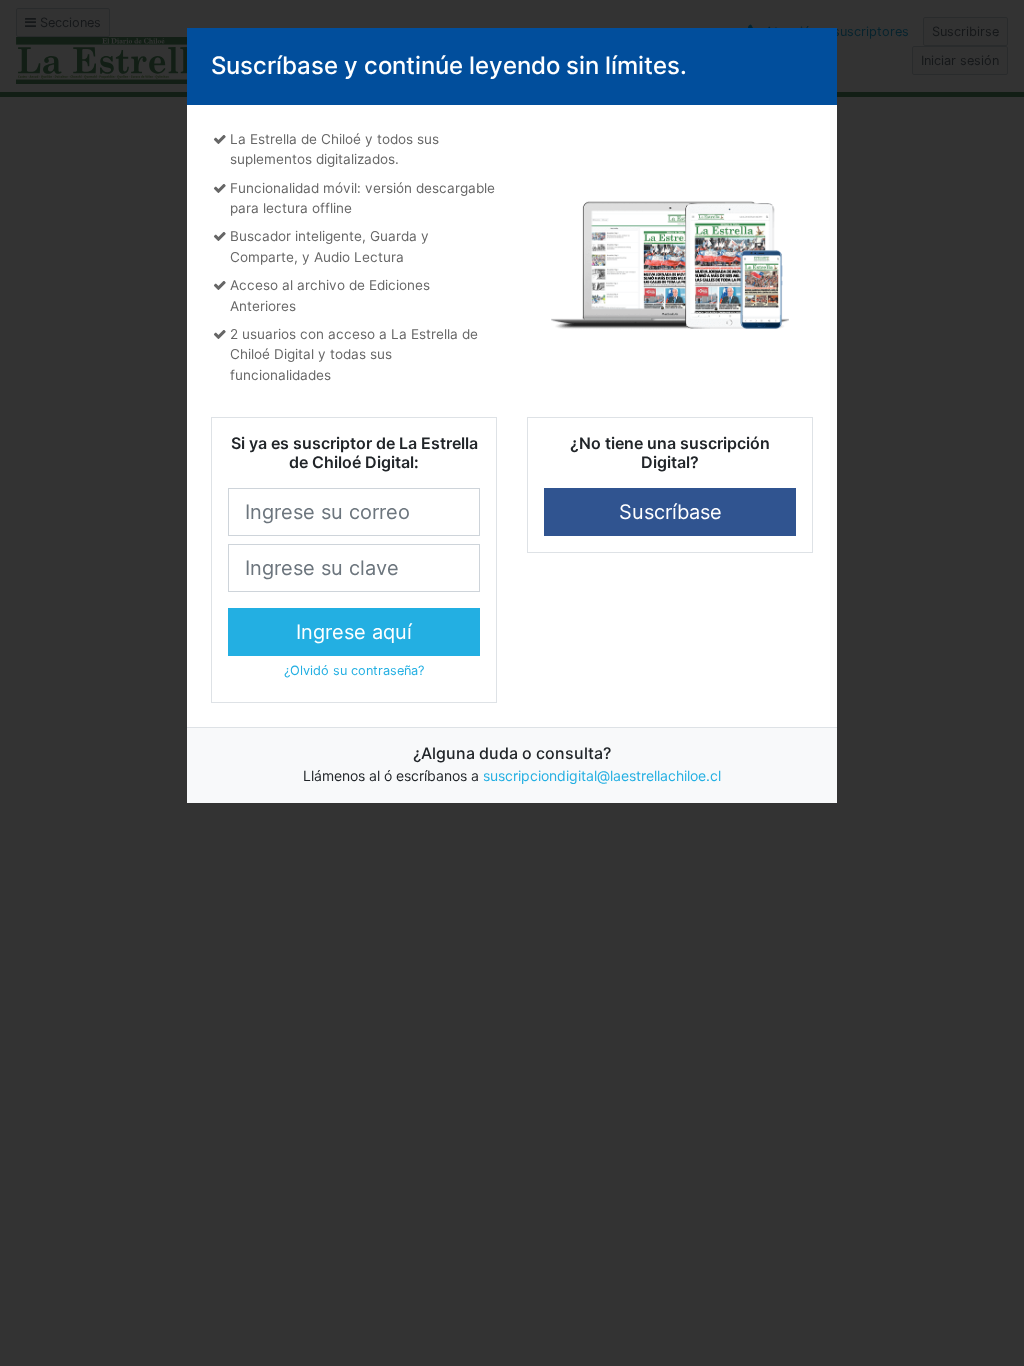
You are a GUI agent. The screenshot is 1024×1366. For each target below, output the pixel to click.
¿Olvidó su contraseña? (354, 670)
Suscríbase (670, 512)
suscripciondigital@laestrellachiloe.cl (602, 775)
